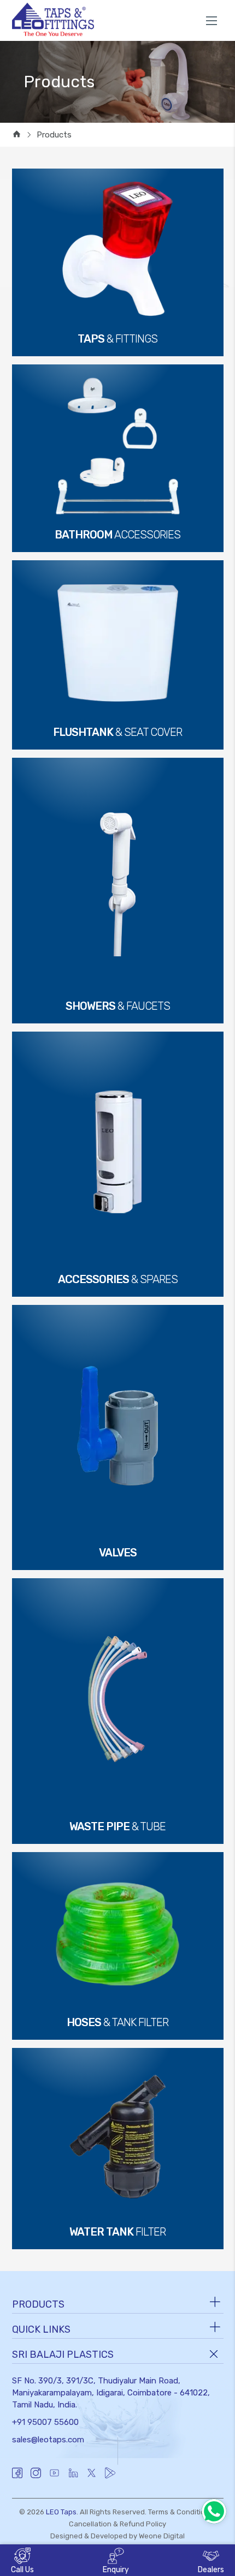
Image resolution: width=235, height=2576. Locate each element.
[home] (17, 135)
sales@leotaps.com (48, 2440)
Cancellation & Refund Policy (117, 2524)
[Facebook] (17, 2478)
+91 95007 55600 (45, 2422)
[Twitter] (92, 2478)
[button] (116, 2562)
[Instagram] (36, 2478)
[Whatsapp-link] (214, 2511)
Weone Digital (162, 2536)
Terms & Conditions (181, 2512)
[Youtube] (54, 2478)
